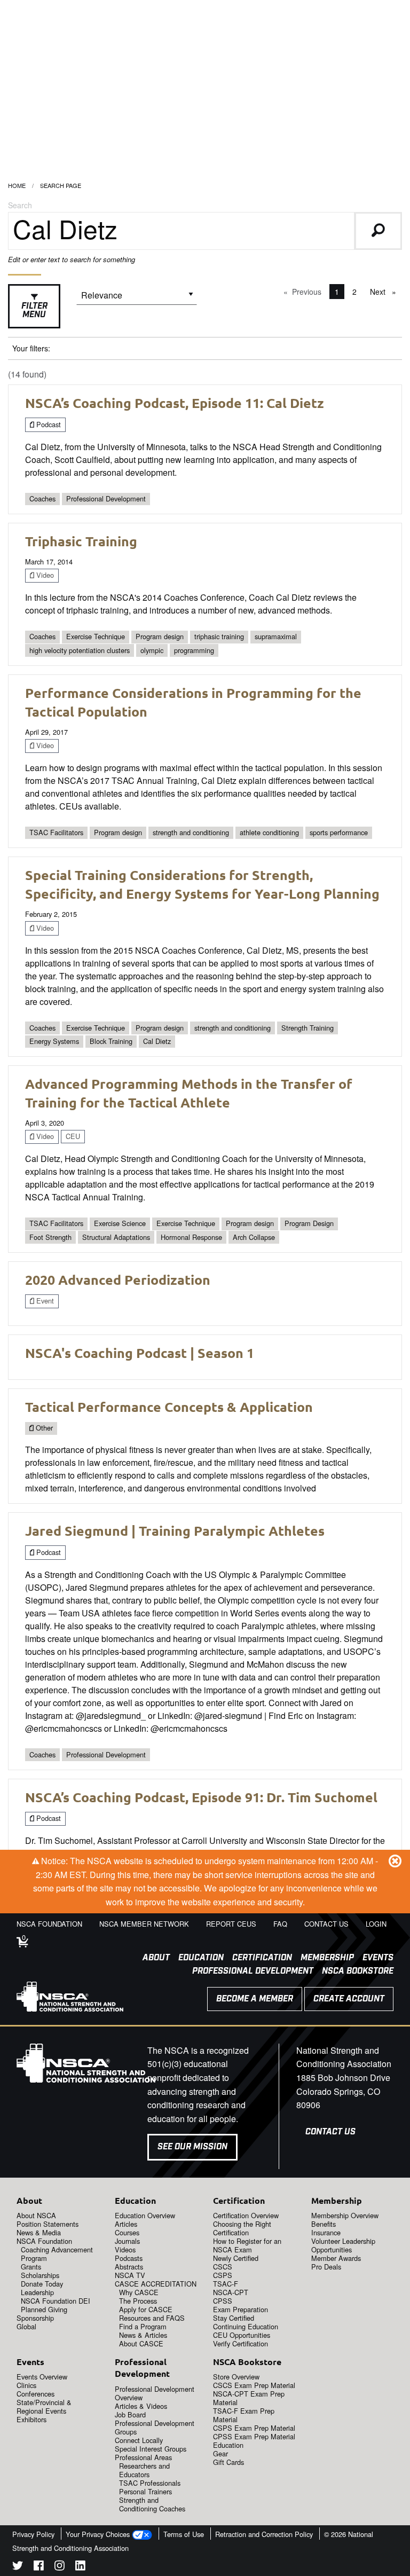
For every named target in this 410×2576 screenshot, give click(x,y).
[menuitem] (152, 1958)
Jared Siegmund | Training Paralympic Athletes (175, 1530)
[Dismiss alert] (395, 1860)
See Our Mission (192, 2147)
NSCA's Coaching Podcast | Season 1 (140, 1353)
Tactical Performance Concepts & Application (169, 1407)
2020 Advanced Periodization (118, 1279)
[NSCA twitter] (18, 2567)
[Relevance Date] (137, 299)
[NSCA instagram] (60, 2567)
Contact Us (330, 2132)
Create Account (349, 1999)
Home (17, 185)
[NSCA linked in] (80, 2567)
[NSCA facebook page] (39, 2567)
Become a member (255, 1999)
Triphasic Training (81, 541)
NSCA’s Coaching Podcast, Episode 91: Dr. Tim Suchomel (201, 1797)
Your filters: (31, 348)
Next (386, 292)
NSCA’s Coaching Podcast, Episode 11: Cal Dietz (175, 403)
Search (20, 205)
